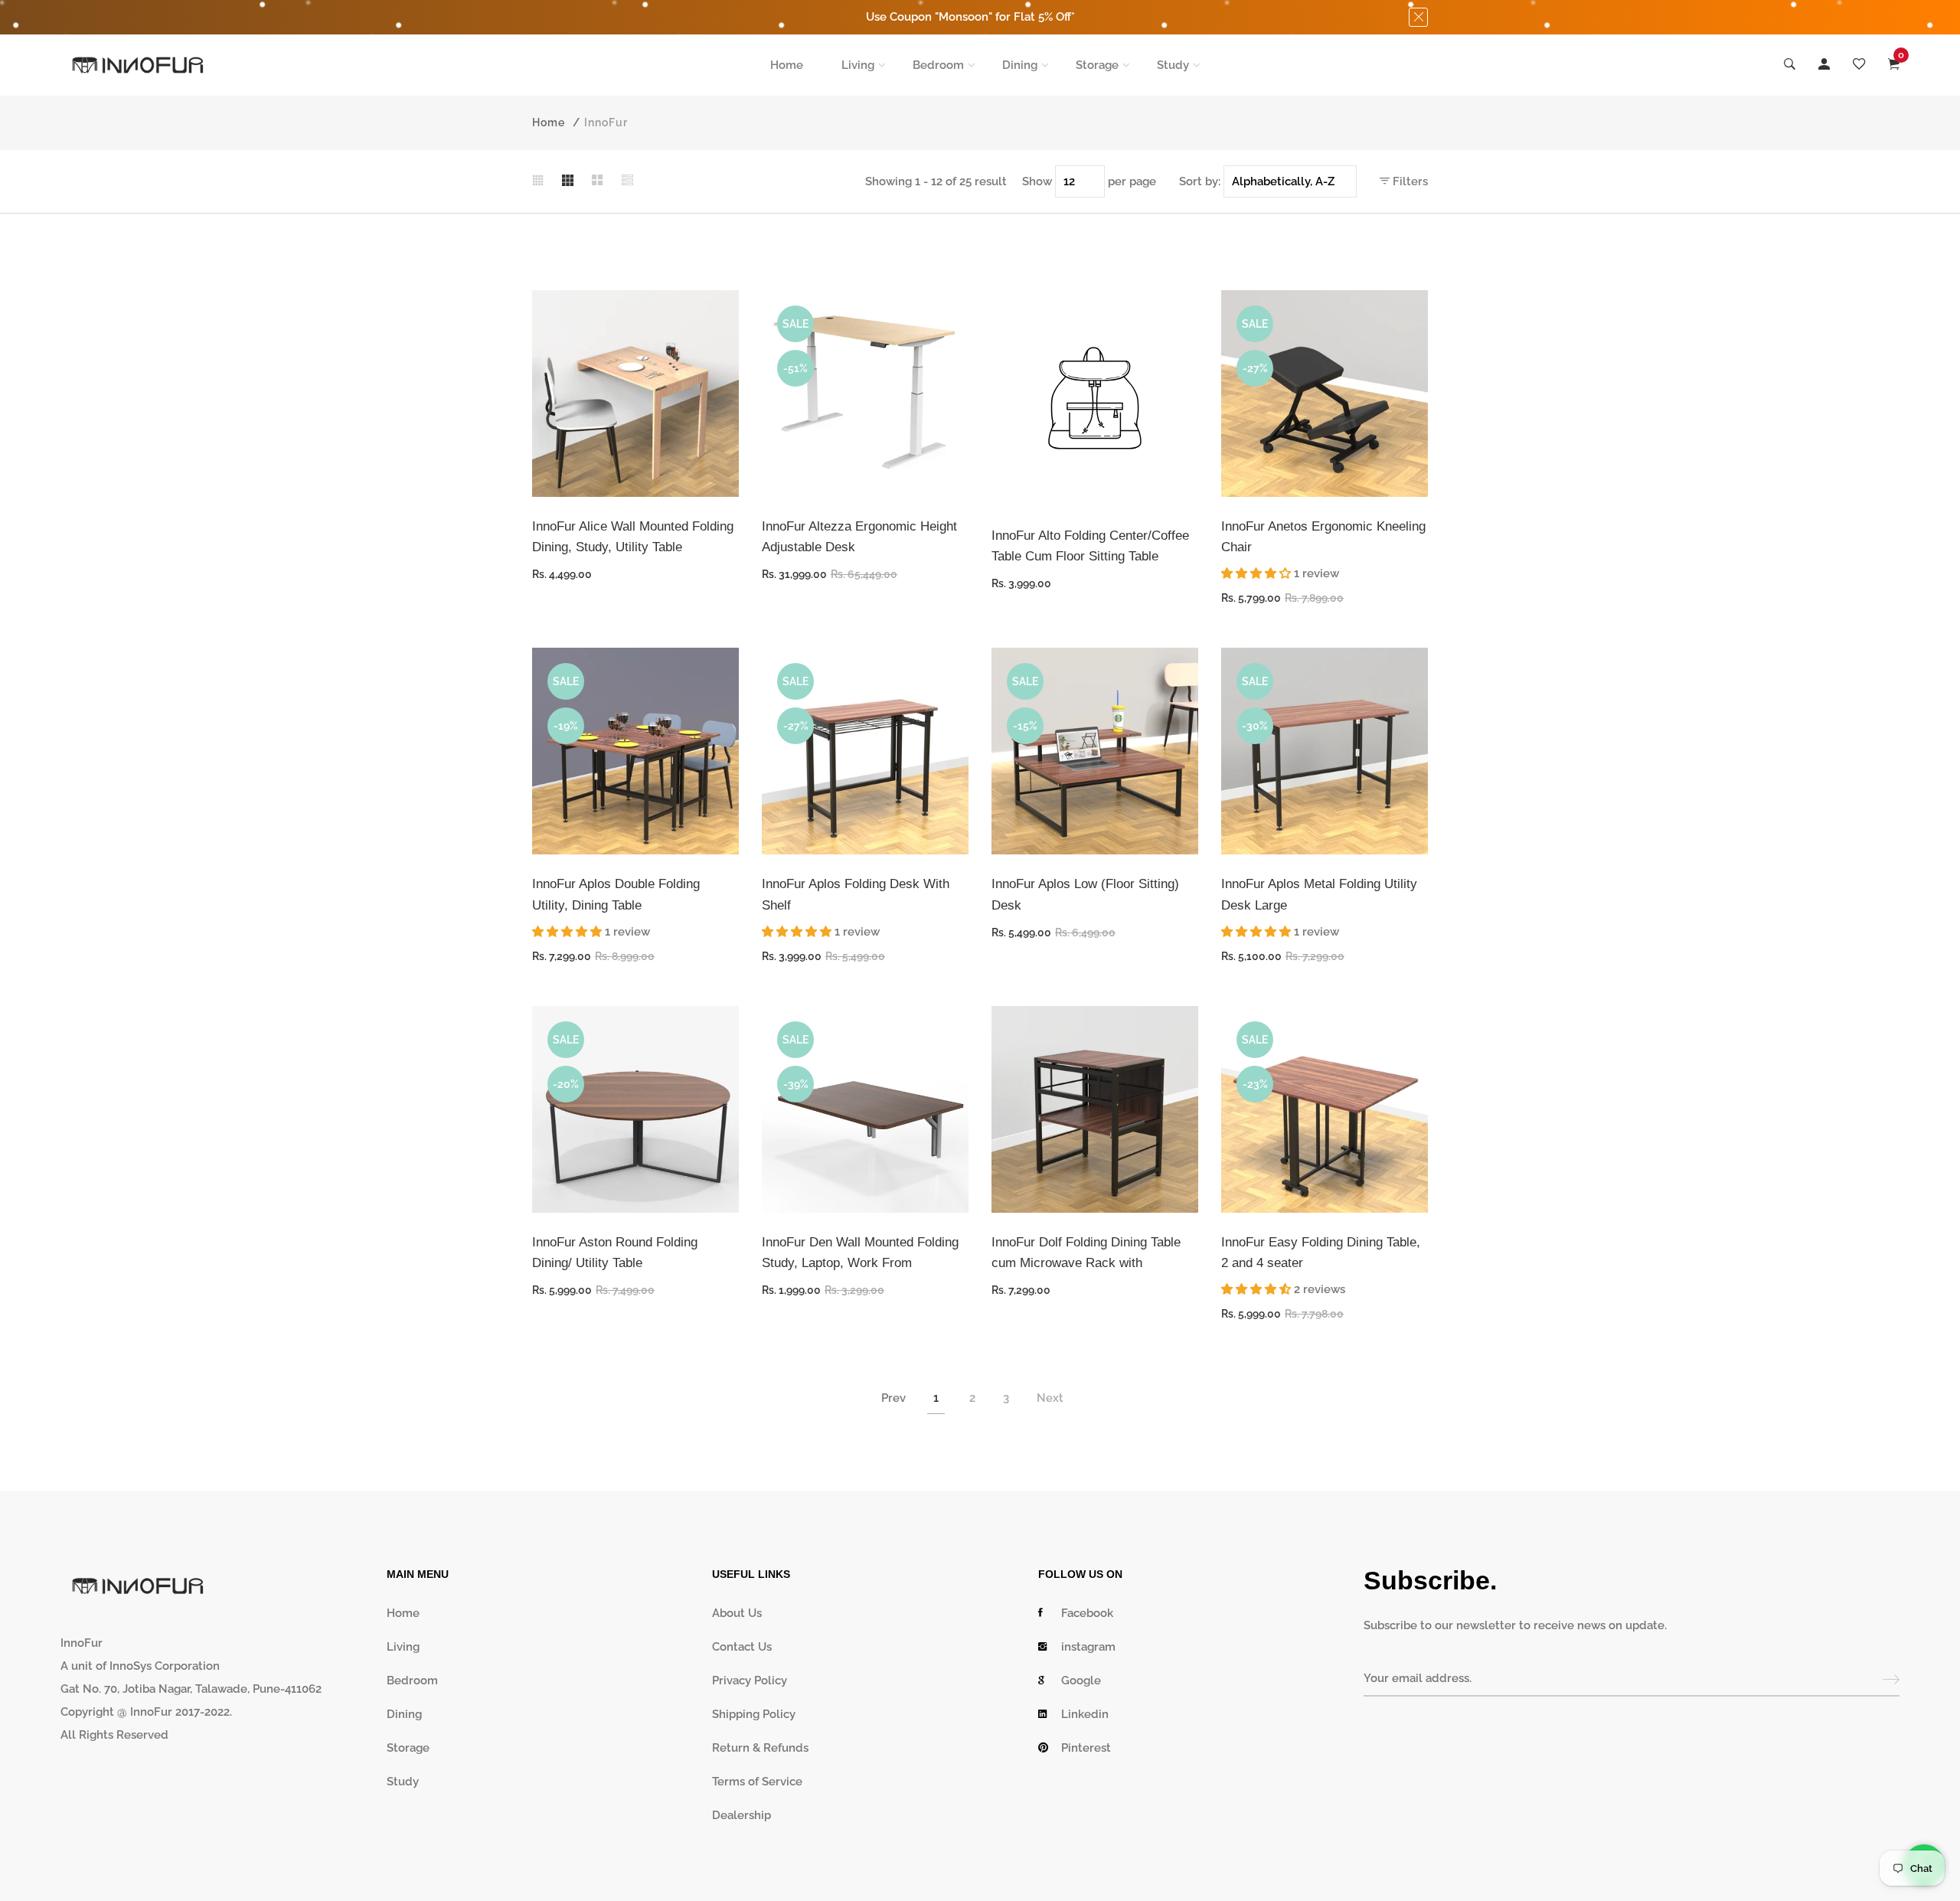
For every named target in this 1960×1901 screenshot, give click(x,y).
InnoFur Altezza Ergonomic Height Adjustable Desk (859, 537)
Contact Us (742, 1647)
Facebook (1087, 1613)
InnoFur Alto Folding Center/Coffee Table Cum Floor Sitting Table (1090, 546)
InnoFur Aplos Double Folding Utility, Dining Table (616, 894)
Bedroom (938, 65)
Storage (1097, 65)
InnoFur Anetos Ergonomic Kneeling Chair (1323, 537)
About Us (737, 1613)
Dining (1020, 65)
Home (787, 65)
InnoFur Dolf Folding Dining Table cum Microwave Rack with (1086, 1253)
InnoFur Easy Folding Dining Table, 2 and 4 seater (1321, 1253)
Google (1081, 1681)
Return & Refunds (760, 1748)
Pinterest (1086, 1748)
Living (858, 65)
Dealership (742, 1815)
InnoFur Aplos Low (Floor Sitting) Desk (1085, 894)
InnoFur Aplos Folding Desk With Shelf (856, 894)
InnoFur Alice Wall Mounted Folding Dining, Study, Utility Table (633, 537)
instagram (1088, 1647)
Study (1173, 65)
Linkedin (1085, 1714)
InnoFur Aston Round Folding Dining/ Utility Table (615, 1253)
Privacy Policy (750, 1681)
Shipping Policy (754, 1714)
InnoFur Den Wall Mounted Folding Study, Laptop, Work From (860, 1253)
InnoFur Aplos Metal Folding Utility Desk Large (1319, 894)
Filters (1409, 181)
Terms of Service (757, 1782)
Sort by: (1200, 181)
